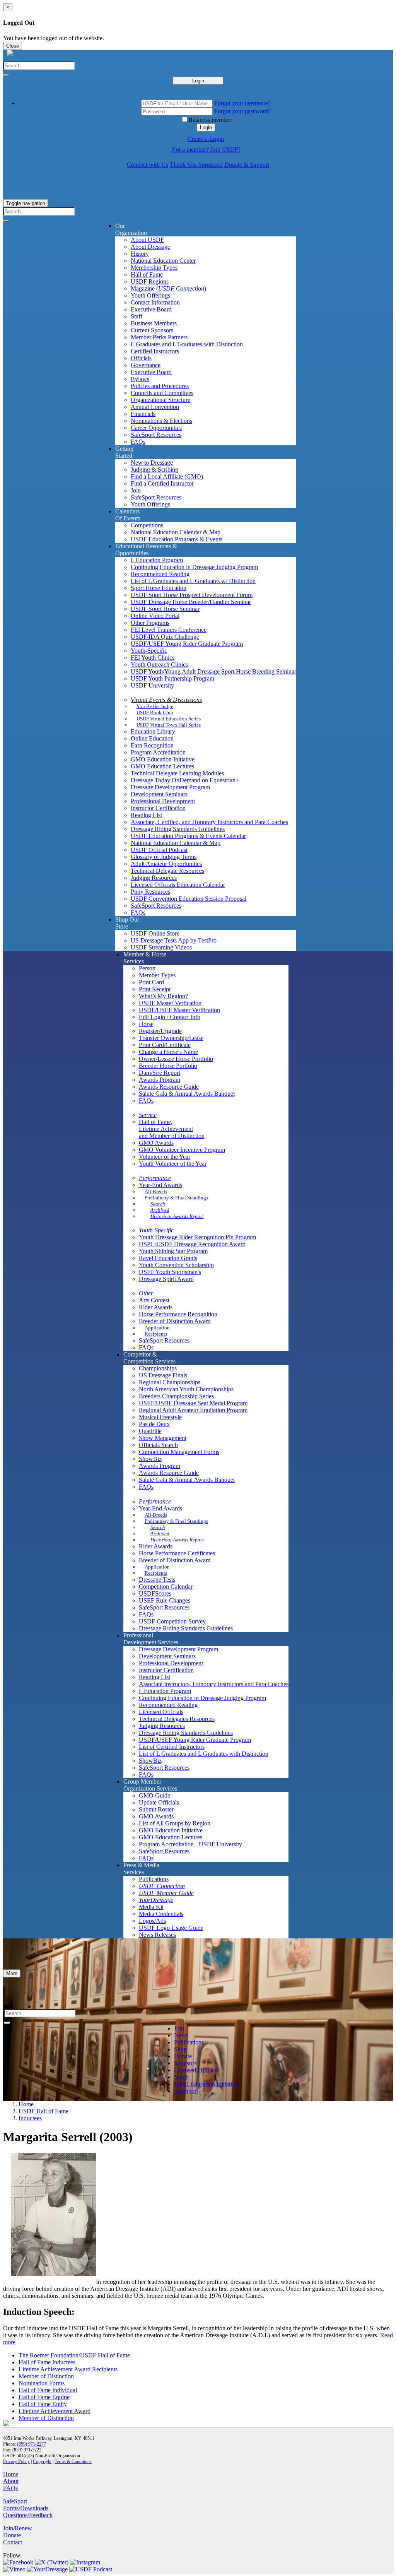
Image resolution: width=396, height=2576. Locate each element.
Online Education (152, 738)
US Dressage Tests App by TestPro (174, 940)
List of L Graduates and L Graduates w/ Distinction (193, 581)
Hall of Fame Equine (44, 2397)
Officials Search (158, 1445)
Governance (146, 365)
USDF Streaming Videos (161, 947)
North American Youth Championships (186, 1389)
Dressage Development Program (170, 787)
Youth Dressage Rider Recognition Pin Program (197, 1237)
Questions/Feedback (28, 2515)
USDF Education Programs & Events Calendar (188, 836)
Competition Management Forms (179, 1452)
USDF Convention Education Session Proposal (189, 899)
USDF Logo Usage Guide (171, 1928)
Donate (183, 2056)
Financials (143, 414)
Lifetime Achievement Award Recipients (68, 2369)
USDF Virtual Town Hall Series (169, 725)
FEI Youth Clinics (153, 658)
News (181, 2035)
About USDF (147, 240)
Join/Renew (18, 2528)
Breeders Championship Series (176, 1396)
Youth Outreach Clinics (159, 665)
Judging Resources (154, 878)
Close (13, 46)
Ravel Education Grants (168, 1258)
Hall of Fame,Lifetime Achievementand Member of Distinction (172, 1129)
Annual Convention (155, 407)
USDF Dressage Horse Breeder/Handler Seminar (191, 602)
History (140, 254)
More (12, 1973)
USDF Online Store (155, 933)
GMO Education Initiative (163, 759)
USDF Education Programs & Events (177, 539)
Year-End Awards (160, 1185)
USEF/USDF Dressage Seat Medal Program (193, 1403)
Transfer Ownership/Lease (171, 1038)
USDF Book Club (155, 712)
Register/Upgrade (160, 1031)
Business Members (154, 323)
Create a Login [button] (206, 139)
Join (136, 490)
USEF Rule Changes (165, 1600)
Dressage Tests (157, 1580)
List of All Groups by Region (175, 1823)
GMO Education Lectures (162, 766)
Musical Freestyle (160, 1417)
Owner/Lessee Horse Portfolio (176, 1059)
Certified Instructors (155, 351)
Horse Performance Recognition (178, 1314)
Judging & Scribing (154, 470)
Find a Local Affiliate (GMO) (167, 476)
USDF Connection (162, 1886)
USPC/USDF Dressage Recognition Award (192, 1244)
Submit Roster (156, 1809)
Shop (180, 2049)
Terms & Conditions (73, 2461)
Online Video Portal (155, 616)
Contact (13, 2542)
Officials (141, 358)
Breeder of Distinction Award (175, 1321)
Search (158, 1204)
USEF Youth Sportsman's (170, 1272)
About (11, 2481)
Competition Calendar (166, 1586)
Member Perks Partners (159, 337)
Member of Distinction (46, 2376)
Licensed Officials (161, 1712)
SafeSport (186, 2091)
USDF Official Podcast (159, 850)
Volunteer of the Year (165, 1157)
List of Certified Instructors (172, 1747)
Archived (160, 1210)
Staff (137, 316)
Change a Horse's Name (168, 1052)
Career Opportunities (156, 428)
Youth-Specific (149, 651)
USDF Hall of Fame (44, 2111)
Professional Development (163, 801)
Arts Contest (154, 1300)
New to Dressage (152, 463)
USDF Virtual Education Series (169, 719)
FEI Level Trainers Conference (169, 630)
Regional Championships (170, 1382)
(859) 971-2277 (32, 2444)
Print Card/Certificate (165, 1045)
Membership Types (154, 268)
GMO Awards (156, 1143)
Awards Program (160, 1080)
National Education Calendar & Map (176, 532)
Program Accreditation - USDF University (190, 1844)
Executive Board (151, 309)
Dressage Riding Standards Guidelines (178, 829)
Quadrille (150, 1431)
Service (148, 1115)
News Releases (157, 1935)
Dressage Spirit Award (166, 1279)
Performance (155, 1178)
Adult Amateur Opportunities (166, 864)
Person (147, 968)
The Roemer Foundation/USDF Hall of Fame (74, 2355)
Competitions (147, 525)
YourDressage (156, 1900)
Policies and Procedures (160, 386)
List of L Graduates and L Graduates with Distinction (204, 1754)
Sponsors (185, 2063)
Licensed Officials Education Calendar (178, 885)
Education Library (153, 731)
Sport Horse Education (159, 588)
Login (198, 81)
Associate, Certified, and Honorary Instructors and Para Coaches (209, 822)
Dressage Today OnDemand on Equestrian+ (185, 780)
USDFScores (155, 1593)
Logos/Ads (152, 1921)
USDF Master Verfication (170, 1003)
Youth (181, 2077)
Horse (146, 1024)
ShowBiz (150, 1459)
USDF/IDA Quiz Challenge (165, 637)
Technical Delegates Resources (177, 1719)
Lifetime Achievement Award (55, 2411)
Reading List (146, 815)
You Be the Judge (155, 706)
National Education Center (163, 261)
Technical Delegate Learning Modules (177, 773)
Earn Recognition (152, 745)
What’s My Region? (163, 996)
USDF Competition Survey (172, 1621)
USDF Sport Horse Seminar (165, 609)
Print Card (151, 982)
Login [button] (206, 127)
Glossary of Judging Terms (164, 857)
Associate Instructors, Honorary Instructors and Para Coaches (214, 1684)
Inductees (30, 2118)
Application (157, 1328)
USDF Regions (150, 281)
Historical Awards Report (177, 1216)
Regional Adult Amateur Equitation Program (193, 1410)
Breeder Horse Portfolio (168, 1066)
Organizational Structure (160, 400)
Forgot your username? (242, 103)
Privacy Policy (16, 2461)
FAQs (138, 442)
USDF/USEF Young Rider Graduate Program (187, 644)
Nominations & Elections (161, 421)
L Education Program (157, 560)
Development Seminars (159, 794)
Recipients (156, 1334)
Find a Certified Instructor (162, 483)
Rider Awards (156, 1307)
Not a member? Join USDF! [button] (206, 150)
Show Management (163, 1438)
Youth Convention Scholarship (176, 1265)
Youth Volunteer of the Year (173, 1164)
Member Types (157, 975)
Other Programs (150, 623)
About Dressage (150, 247)
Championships (158, 1368)
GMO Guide (154, 1795)
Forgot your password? (242, 111)
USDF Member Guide (166, 1893)
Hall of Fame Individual (48, 2390)
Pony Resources (150, 892)
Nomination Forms (42, 2383)
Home (26, 2104)
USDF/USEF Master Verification (179, 1010)
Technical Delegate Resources (167, 871)
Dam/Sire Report (160, 1073)
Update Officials (159, 1802)
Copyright (42, 2461)
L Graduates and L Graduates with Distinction (187, 344)
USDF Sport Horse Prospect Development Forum (192, 595)
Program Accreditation (158, 752)
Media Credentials (161, 1914)
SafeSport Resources (156, 435)
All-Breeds (156, 1191)
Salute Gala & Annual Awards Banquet (187, 1094)
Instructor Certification (158, 808)
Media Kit (151, 1907)
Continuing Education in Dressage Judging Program (194, 567)
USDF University (152, 685)
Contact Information (155, 302)
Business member (210, 120)
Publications (154, 1879)
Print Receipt (155, 989)
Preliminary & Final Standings (176, 1198)
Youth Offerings (150, 295)
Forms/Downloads (26, 2508)
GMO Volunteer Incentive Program (182, 1150)
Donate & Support (247, 165)
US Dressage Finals (163, 1375)
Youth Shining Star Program (173, 1251)
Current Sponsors (152, 330)
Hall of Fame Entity (43, 2404)
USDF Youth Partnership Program (172, 678)
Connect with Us (148, 165)
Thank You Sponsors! (196, 165)
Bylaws (140, 379)
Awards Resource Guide (169, 1087)
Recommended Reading (160, 574)
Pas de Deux (154, 1424)
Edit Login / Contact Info (170, 1017)
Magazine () (168, 288)
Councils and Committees (162, 393)
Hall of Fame (147, 275)
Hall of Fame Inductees (47, 2362)
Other (146, 1293)
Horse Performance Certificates (177, 1553)
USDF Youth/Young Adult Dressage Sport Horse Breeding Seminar (213, 671)
